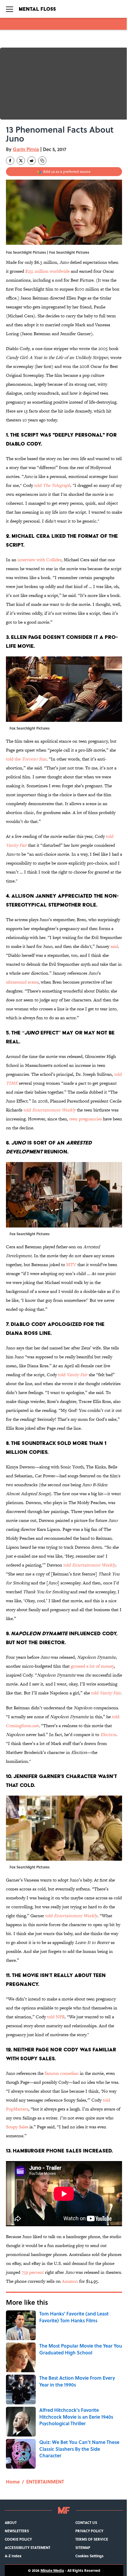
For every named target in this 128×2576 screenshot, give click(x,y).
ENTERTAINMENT (45, 2482)
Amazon (70, 2281)
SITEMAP (83, 2547)
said (114, 946)
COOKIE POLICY (18, 2539)
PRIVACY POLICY (89, 2531)
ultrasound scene (22, 982)
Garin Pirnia (26, 149)
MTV (71, 1265)
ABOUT (11, 2522)
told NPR (56, 2017)
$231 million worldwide (47, 271)
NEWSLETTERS (17, 2531)
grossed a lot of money (92, 1666)
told (52, 485)
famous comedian (62, 2073)
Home (13, 2482)
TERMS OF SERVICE (92, 2539)
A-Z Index (13, 2556)
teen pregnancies (86, 1119)
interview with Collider (39, 560)
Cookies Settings (89, 2556)
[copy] (42, 161)
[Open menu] (10, 9)
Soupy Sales (17, 2127)
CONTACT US (86, 2522)
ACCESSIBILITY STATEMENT (28, 2547)
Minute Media (52, 2570)
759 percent (33, 2272)
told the (26, 759)
